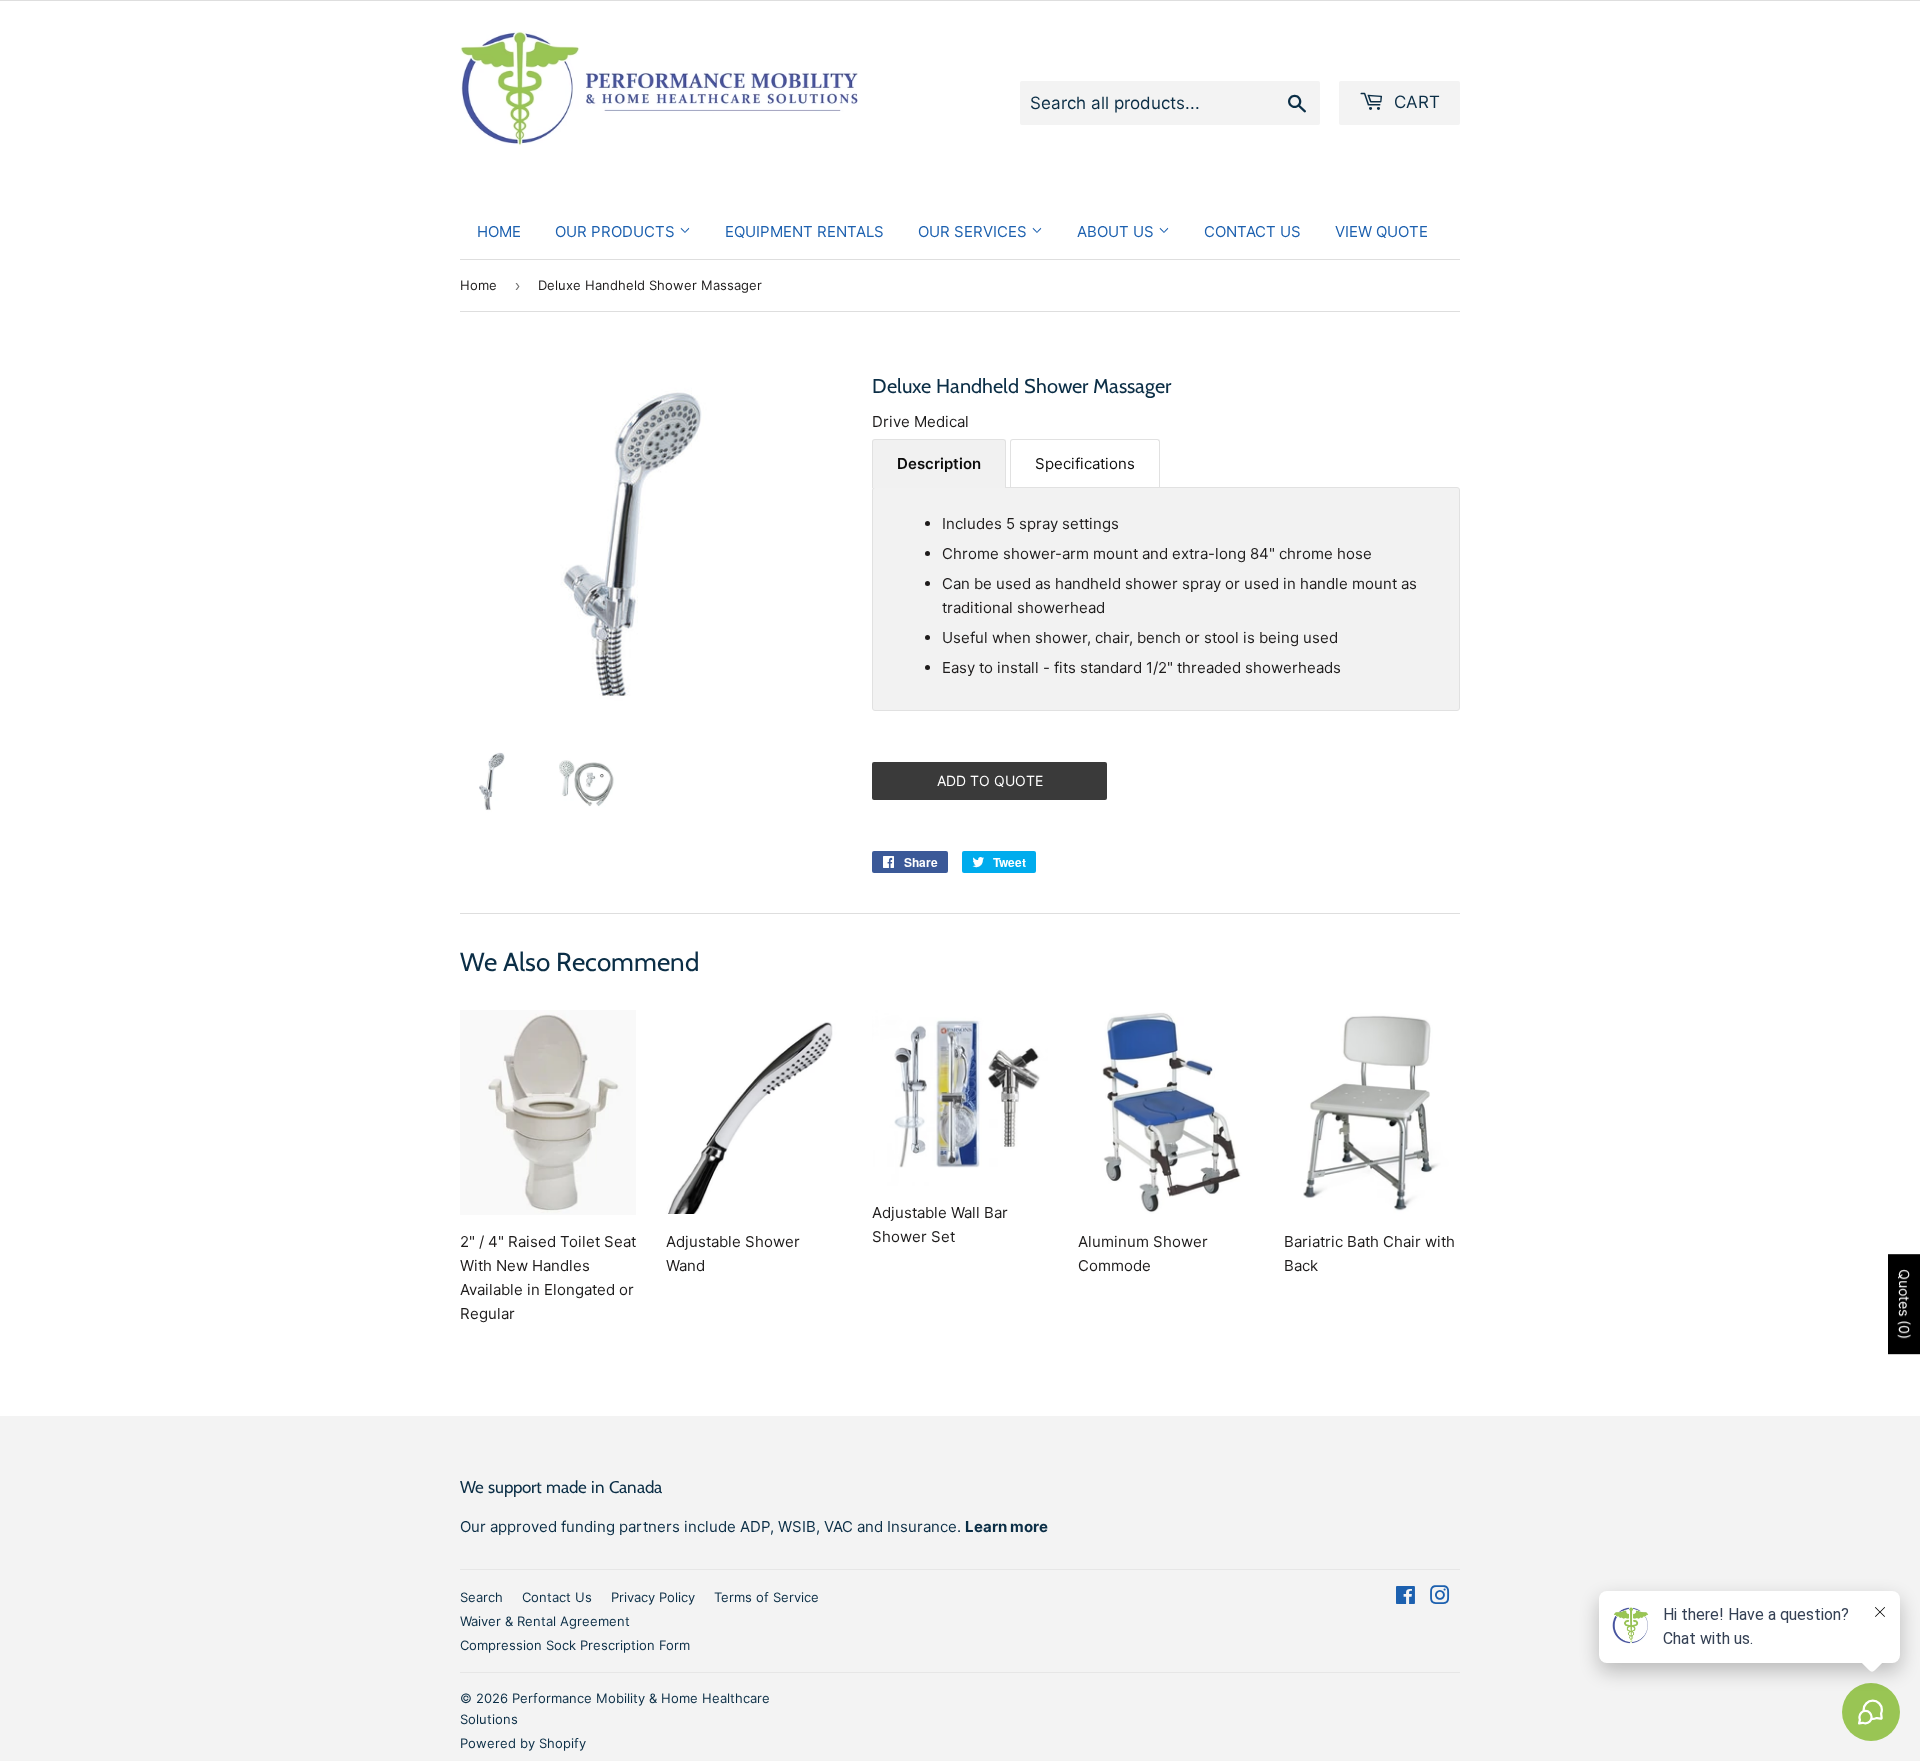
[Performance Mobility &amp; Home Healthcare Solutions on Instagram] (1440, 1597)
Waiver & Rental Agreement (545, 1621)
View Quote (1381, 231)
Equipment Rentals (804, 231)
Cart (1414, 102)
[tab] (939, 463)
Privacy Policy (653, 1597)
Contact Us (1252, 231)
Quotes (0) (1904, 1305)
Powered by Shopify (523, 1743)
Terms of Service (766, 1597)
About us (1117, 231)
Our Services (974, 231)
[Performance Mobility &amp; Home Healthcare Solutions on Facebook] (1405, 1597)
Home (499, 231)
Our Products (617, 231)
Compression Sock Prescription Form (575, 1645)
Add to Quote (990, 780)
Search (481, 1597)
